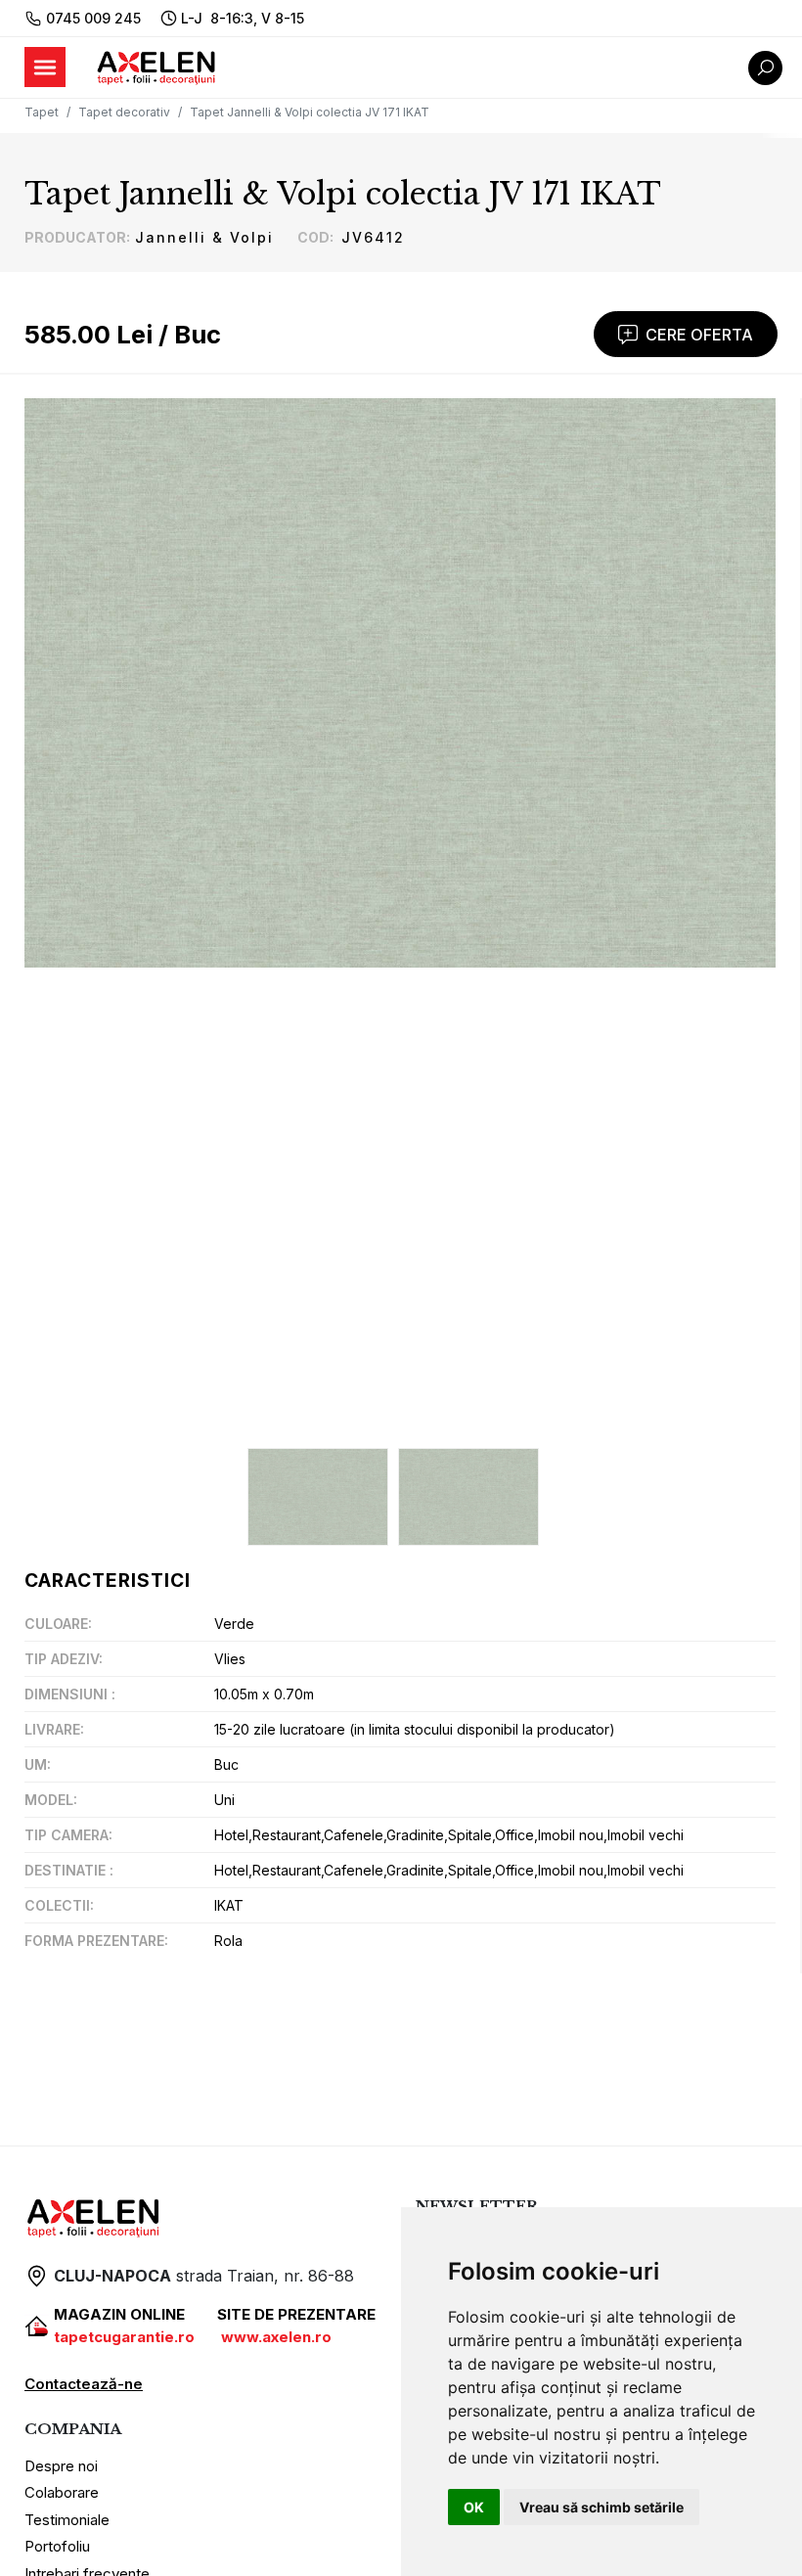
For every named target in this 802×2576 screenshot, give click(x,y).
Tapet (42, 112)
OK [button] (474, 2507)
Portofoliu (57, 2546)
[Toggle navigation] (45, 67)
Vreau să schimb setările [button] (601, 2507)
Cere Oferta (699, 335)
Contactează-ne (84, 2384)
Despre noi (61, 2466)
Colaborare (62, 2492)
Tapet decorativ (124, 112)
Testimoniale (67, 2520)
